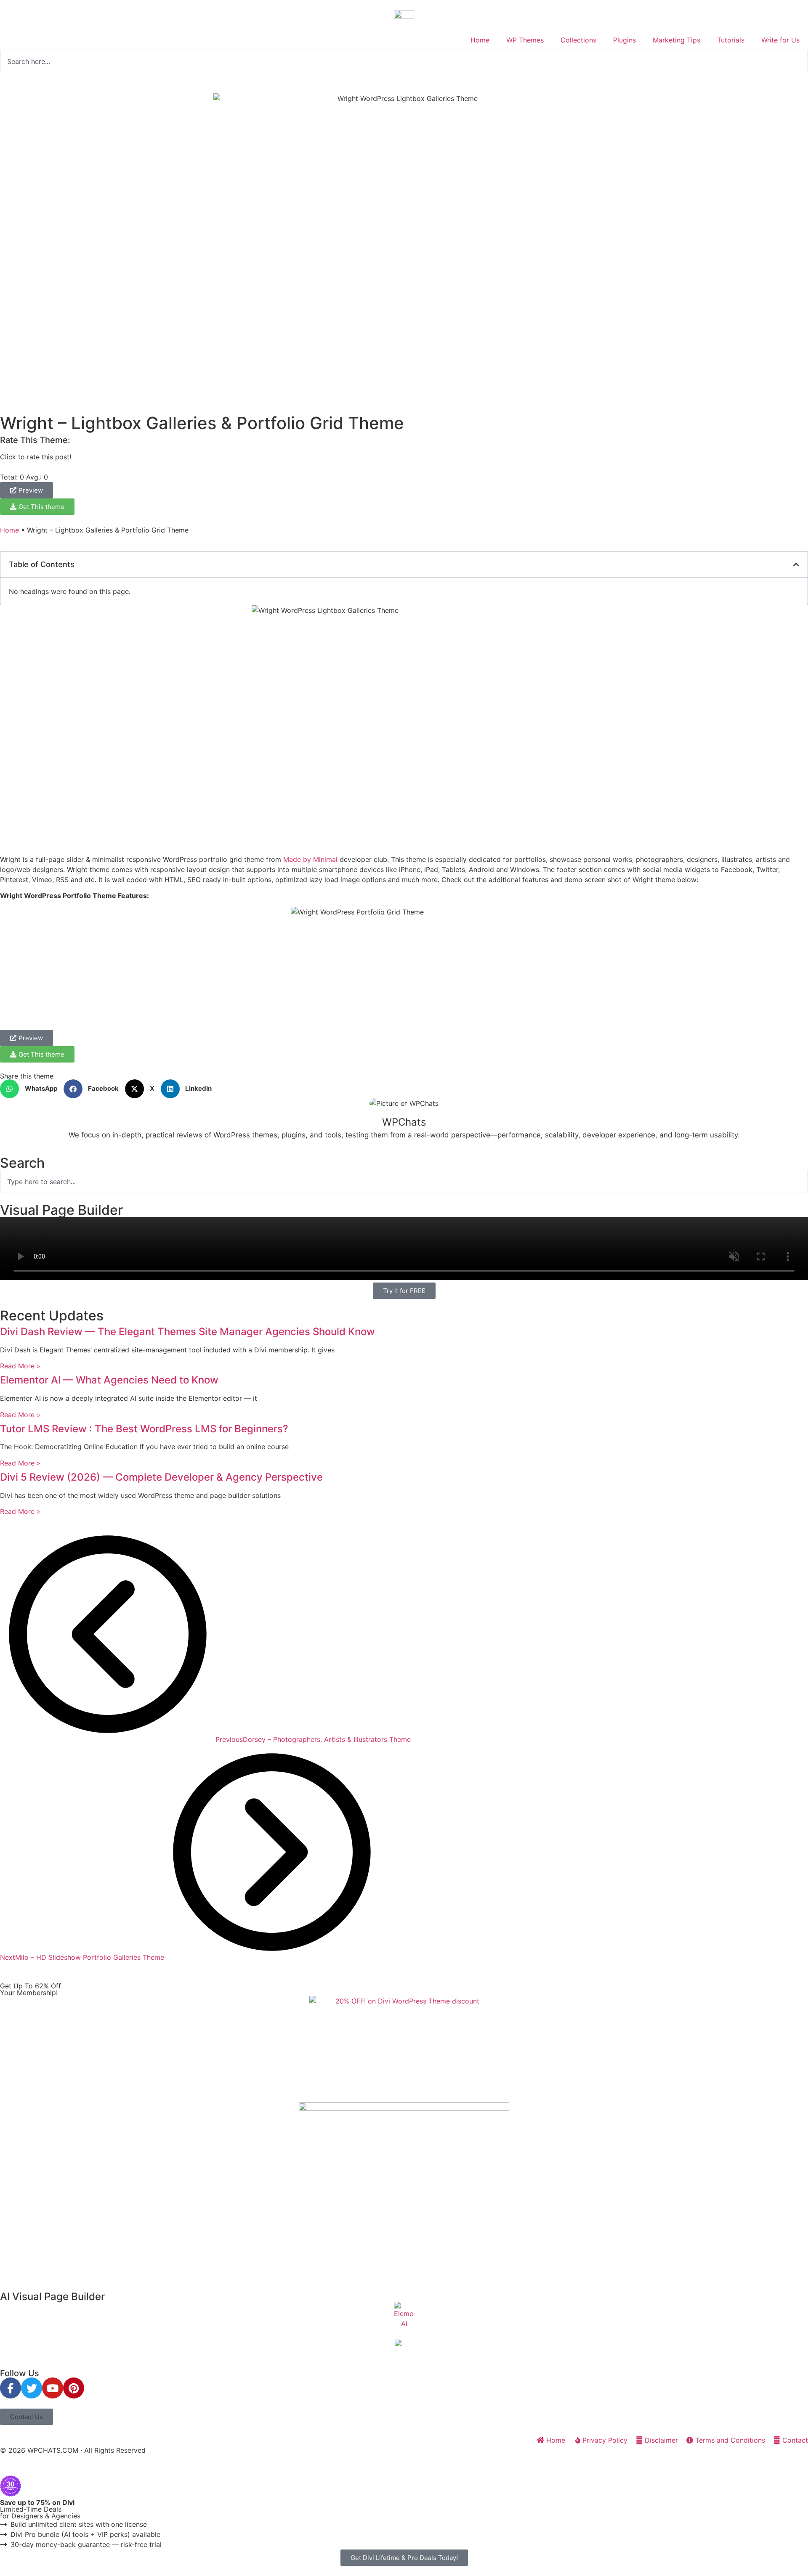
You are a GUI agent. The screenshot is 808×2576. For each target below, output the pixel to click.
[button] (796, 564)
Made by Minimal (311, 859)
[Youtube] (53, 2388)
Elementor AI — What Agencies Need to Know (109, 1380)
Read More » (20, 1366)
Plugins (625, 40)
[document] (404, 2521)
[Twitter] (32, 2388)
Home (480, 40)
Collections (578, 40)
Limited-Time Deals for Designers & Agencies (40, 2509)
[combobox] (404, 61)
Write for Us (780, 40)
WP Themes (525, 40)
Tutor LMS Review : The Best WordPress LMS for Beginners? (144, 1429)
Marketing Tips (676, 40)
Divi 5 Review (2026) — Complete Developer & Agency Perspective (161, 1477)
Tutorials (731, 40)
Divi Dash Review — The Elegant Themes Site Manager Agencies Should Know (187, 1332)
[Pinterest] (74, 2388)
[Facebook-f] (11, 2388)
